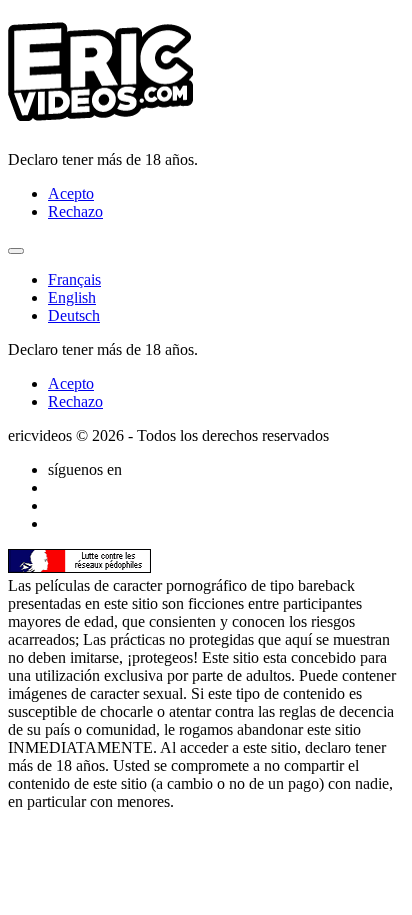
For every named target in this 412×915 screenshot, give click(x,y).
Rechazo (75, 211)
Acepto (71, 193)
